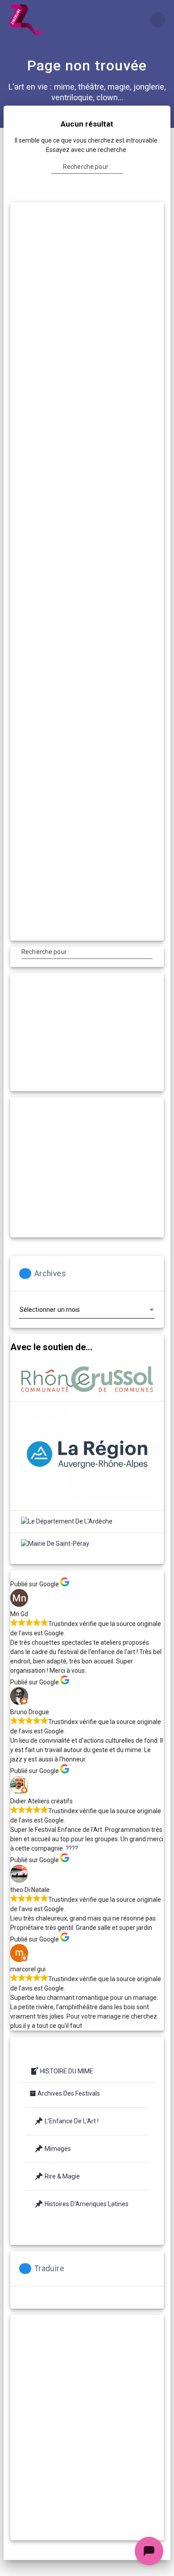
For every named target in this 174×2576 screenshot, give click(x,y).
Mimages (58, 2149)
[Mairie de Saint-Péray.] (56, 1544)
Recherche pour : (87, 167)
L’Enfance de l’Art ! (72, 2121)
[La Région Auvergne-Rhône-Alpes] (87, 1456)
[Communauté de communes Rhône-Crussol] (87, 1380)
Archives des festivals (69, 2093)
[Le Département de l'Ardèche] (67, 1521)
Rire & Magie (62, 2176)
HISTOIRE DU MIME (67, 2071)
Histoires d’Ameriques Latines (87, 2204)
